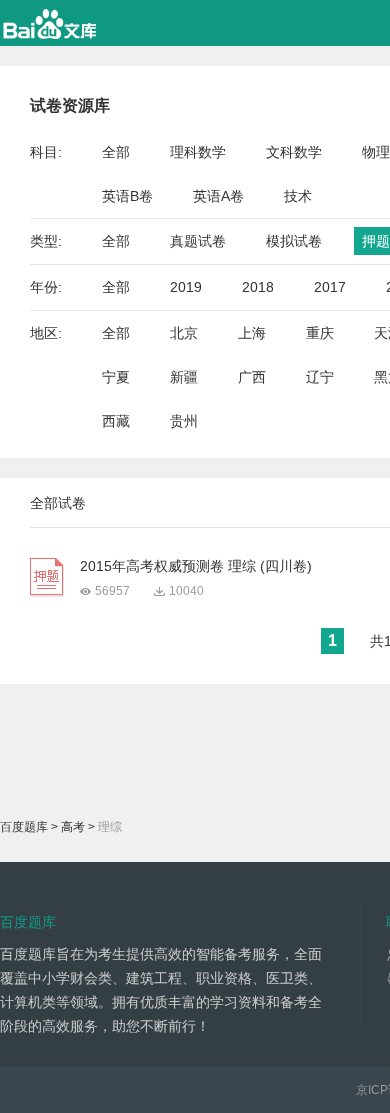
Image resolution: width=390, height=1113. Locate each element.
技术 (298, 196)
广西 (252, 377)
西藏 (116, 421)
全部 (116, 152)
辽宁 (320, 377)
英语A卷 (218, 196)
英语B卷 (127, 196)
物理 (376, 152)
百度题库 (24, 827)
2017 (330, 287)
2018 (258, 287)
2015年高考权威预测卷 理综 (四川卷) (196, 566)
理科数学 (198, 152)
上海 (252, 333)
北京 (184, 333)
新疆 (184, 377)
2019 (186, 287)
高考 (73, 827)
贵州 (184, 421)
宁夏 (116, 377)
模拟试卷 (294, 241)
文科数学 (294, 152)
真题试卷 (198, 241)
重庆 (320, 333)
